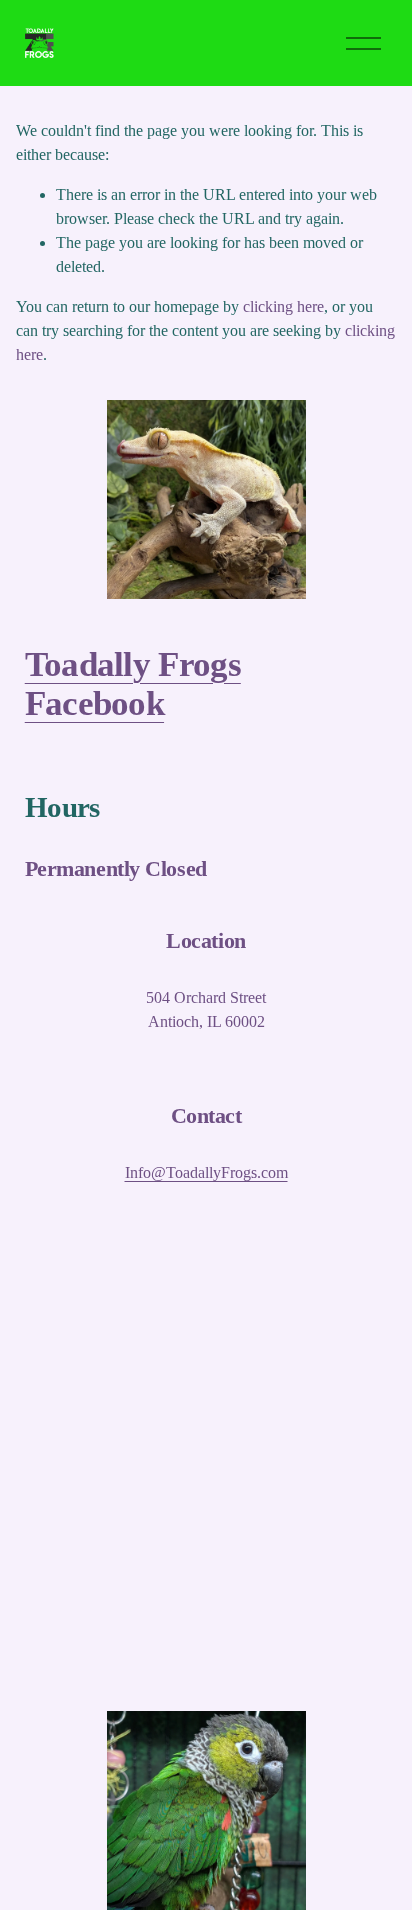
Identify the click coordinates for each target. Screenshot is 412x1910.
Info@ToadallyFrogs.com (206, 1172)
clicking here (283, 306)
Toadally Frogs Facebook (133, 684)
